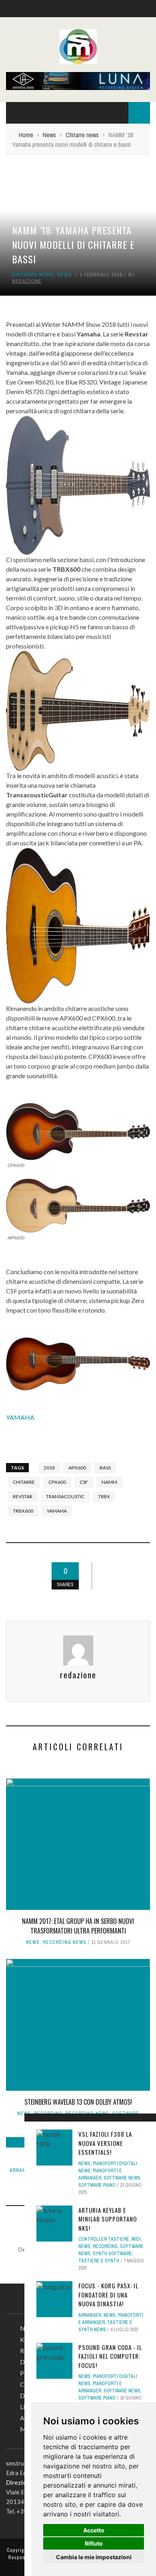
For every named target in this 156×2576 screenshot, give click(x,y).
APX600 (77, 1468)
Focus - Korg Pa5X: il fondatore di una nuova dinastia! (108, 2295)
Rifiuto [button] (94, 2543)
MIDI (136, 2239)
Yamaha (57, 1511)
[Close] (33, 2122)
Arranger (23, 2170)
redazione (27, 281)
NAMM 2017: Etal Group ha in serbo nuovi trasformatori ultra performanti (78, 1926)
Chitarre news (33, 275)
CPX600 (57, 1482)
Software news (122, 2178)
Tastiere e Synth (99, 2261)
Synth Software (112, 2254)
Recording (105, 2246)
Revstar (23, 1496)
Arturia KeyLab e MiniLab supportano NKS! (108, 2219)
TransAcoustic (65, 1496)
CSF (84, 1482)
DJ (24, 2362)
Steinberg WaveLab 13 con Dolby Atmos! (78, 2102)
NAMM (109, 1482)
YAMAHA (20, 1417)
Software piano (97, 2185)
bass (105, 1468)
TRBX (104, 1496)
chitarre (24, 1482)
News (65, 275)
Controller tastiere (104, 2239)
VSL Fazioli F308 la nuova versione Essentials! (105, 2143)
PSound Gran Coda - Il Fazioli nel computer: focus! (110, 2356)
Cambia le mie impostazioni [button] (94, 2557)
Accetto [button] (94, 2530)
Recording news (65, 1942)
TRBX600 (23, 1511)
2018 (49, 1468)
